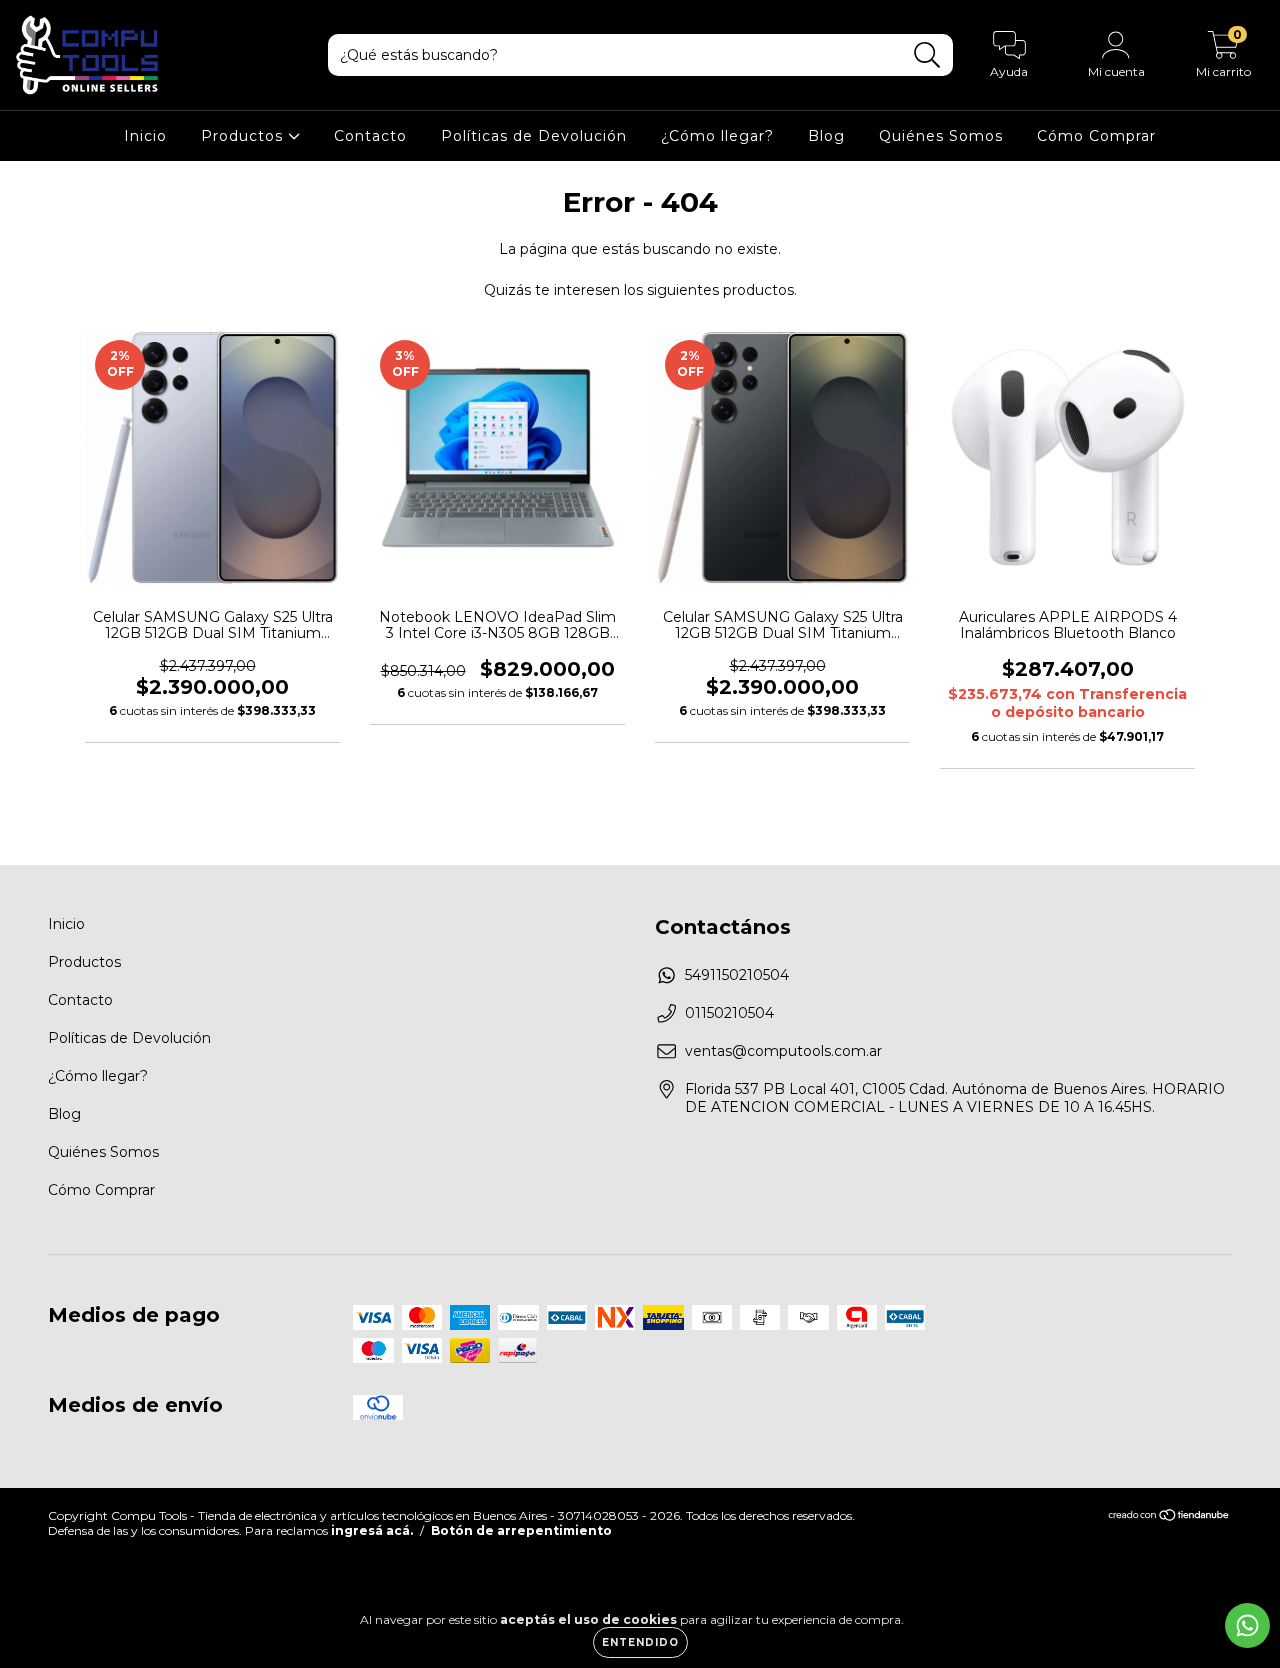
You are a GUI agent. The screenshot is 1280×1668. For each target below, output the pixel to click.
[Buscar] (927, 55)
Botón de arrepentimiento (521, 1530)
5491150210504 (737, 975)
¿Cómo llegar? (717, 136)
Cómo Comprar (1096, 136)
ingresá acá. (372, 1530)
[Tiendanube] (1169, 1516)
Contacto (370, 136)
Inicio (145, 136)
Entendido (640, 1642)
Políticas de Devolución (534, 136)
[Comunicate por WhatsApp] (1247, 1625)
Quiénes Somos (941, 136)
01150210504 (729, 1013)
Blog (826, 136)
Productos (244, 136)
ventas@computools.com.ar (783, 1051)
